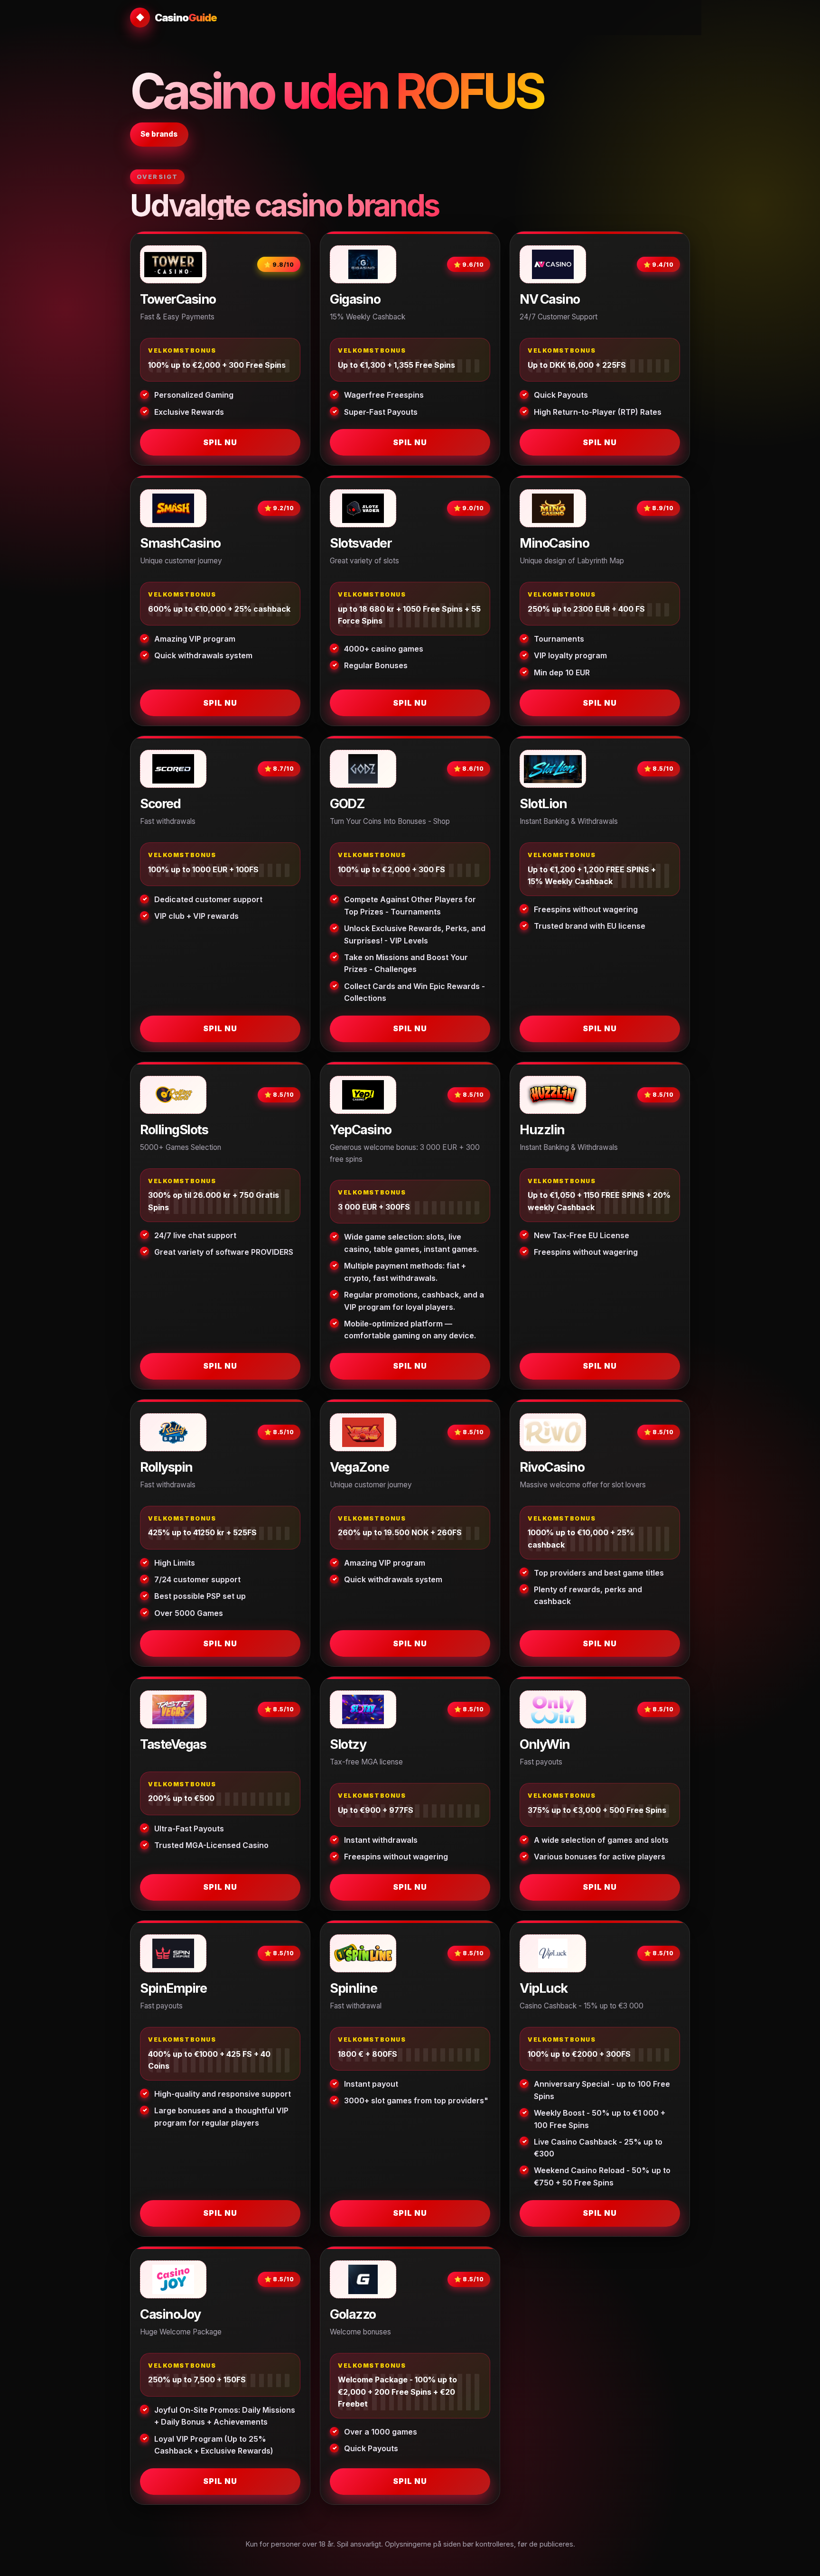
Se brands (159, 134)
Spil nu (220, 442)
